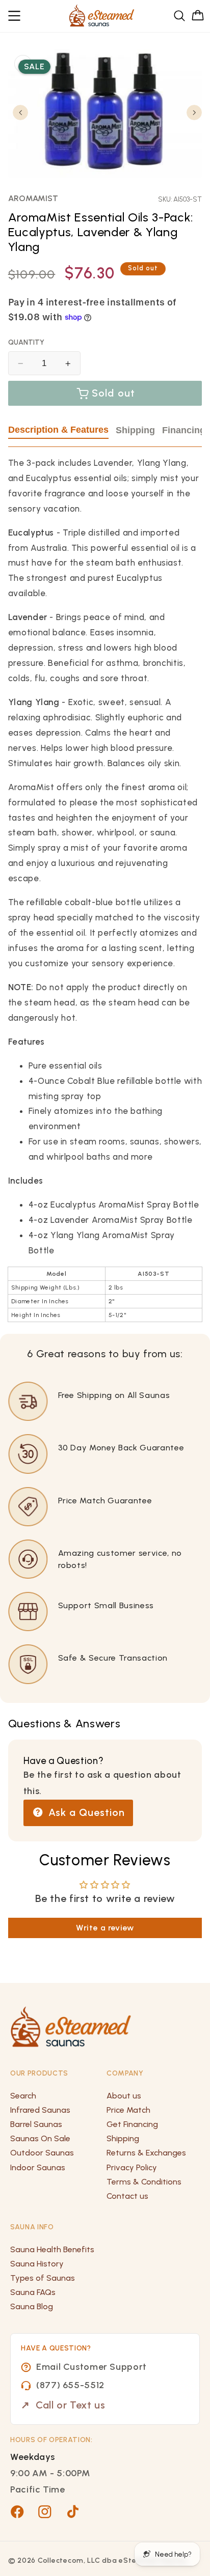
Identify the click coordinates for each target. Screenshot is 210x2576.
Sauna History (37, 2264)
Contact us (127, 2196)
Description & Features (58, 430)
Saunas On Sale (40, 2138)
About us (124, 2096)
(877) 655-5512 (70, 2385)
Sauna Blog (32, 2306)
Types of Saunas (43, 2278)
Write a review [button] (105, 1928)
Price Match (128, 2110)
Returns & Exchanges (146, 2153)
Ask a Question (85, 1812)
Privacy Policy (132, 2167)
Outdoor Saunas (42, 2153)
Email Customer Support (91, 2367)
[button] (15, 16)
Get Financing (132, 2124)
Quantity (26, 342)
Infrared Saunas (40, 2110)
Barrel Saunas (36, 2124)
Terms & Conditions (144, 2182)
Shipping (135, 430)
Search (23, 2096)
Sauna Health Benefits (52, 2249)
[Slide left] (20, 113)
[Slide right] (194, 113)
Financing (184, 430)
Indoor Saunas (38, 2167)
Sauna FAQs (33, 2292)
